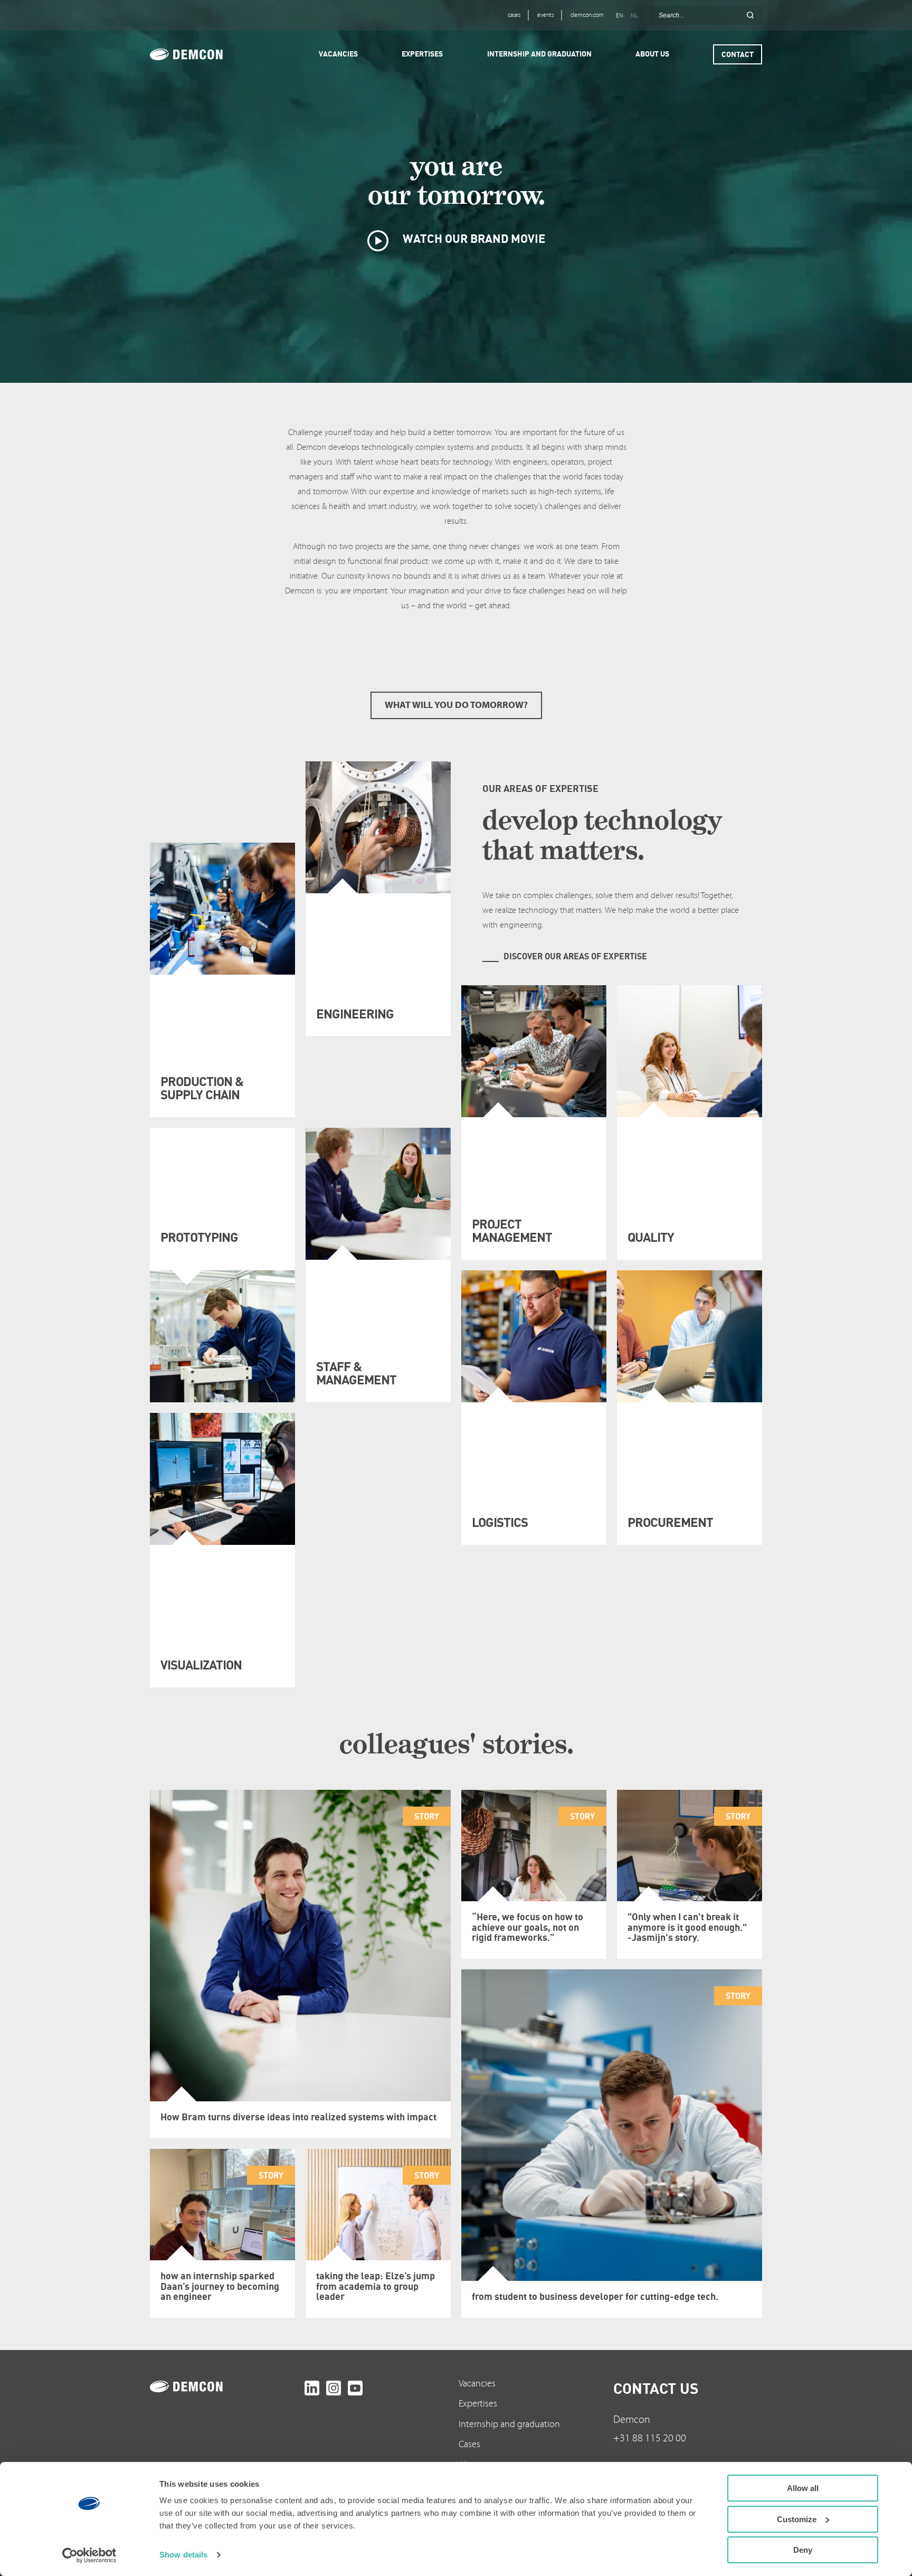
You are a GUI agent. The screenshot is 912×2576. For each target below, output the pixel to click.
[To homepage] (225, 2386)
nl (634, 16)
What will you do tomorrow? (456, 705)
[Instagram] (334, 2388)
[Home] (201, 54)
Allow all (803, 2488)
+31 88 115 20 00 (650, 2438)
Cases (469, 2444)
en (620, 16)
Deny (803, 2550)
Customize (797, 2519)
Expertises (478, 2404)
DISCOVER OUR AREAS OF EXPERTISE (575, 956)
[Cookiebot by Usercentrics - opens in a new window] (89, 2555)
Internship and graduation (509, 2424)
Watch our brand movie (473, 238)
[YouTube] (355, 2388)
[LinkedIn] (312, 2388)
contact (738, 54)
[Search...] (750, 15)
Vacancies (477, 2384)
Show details (183, 2555)
